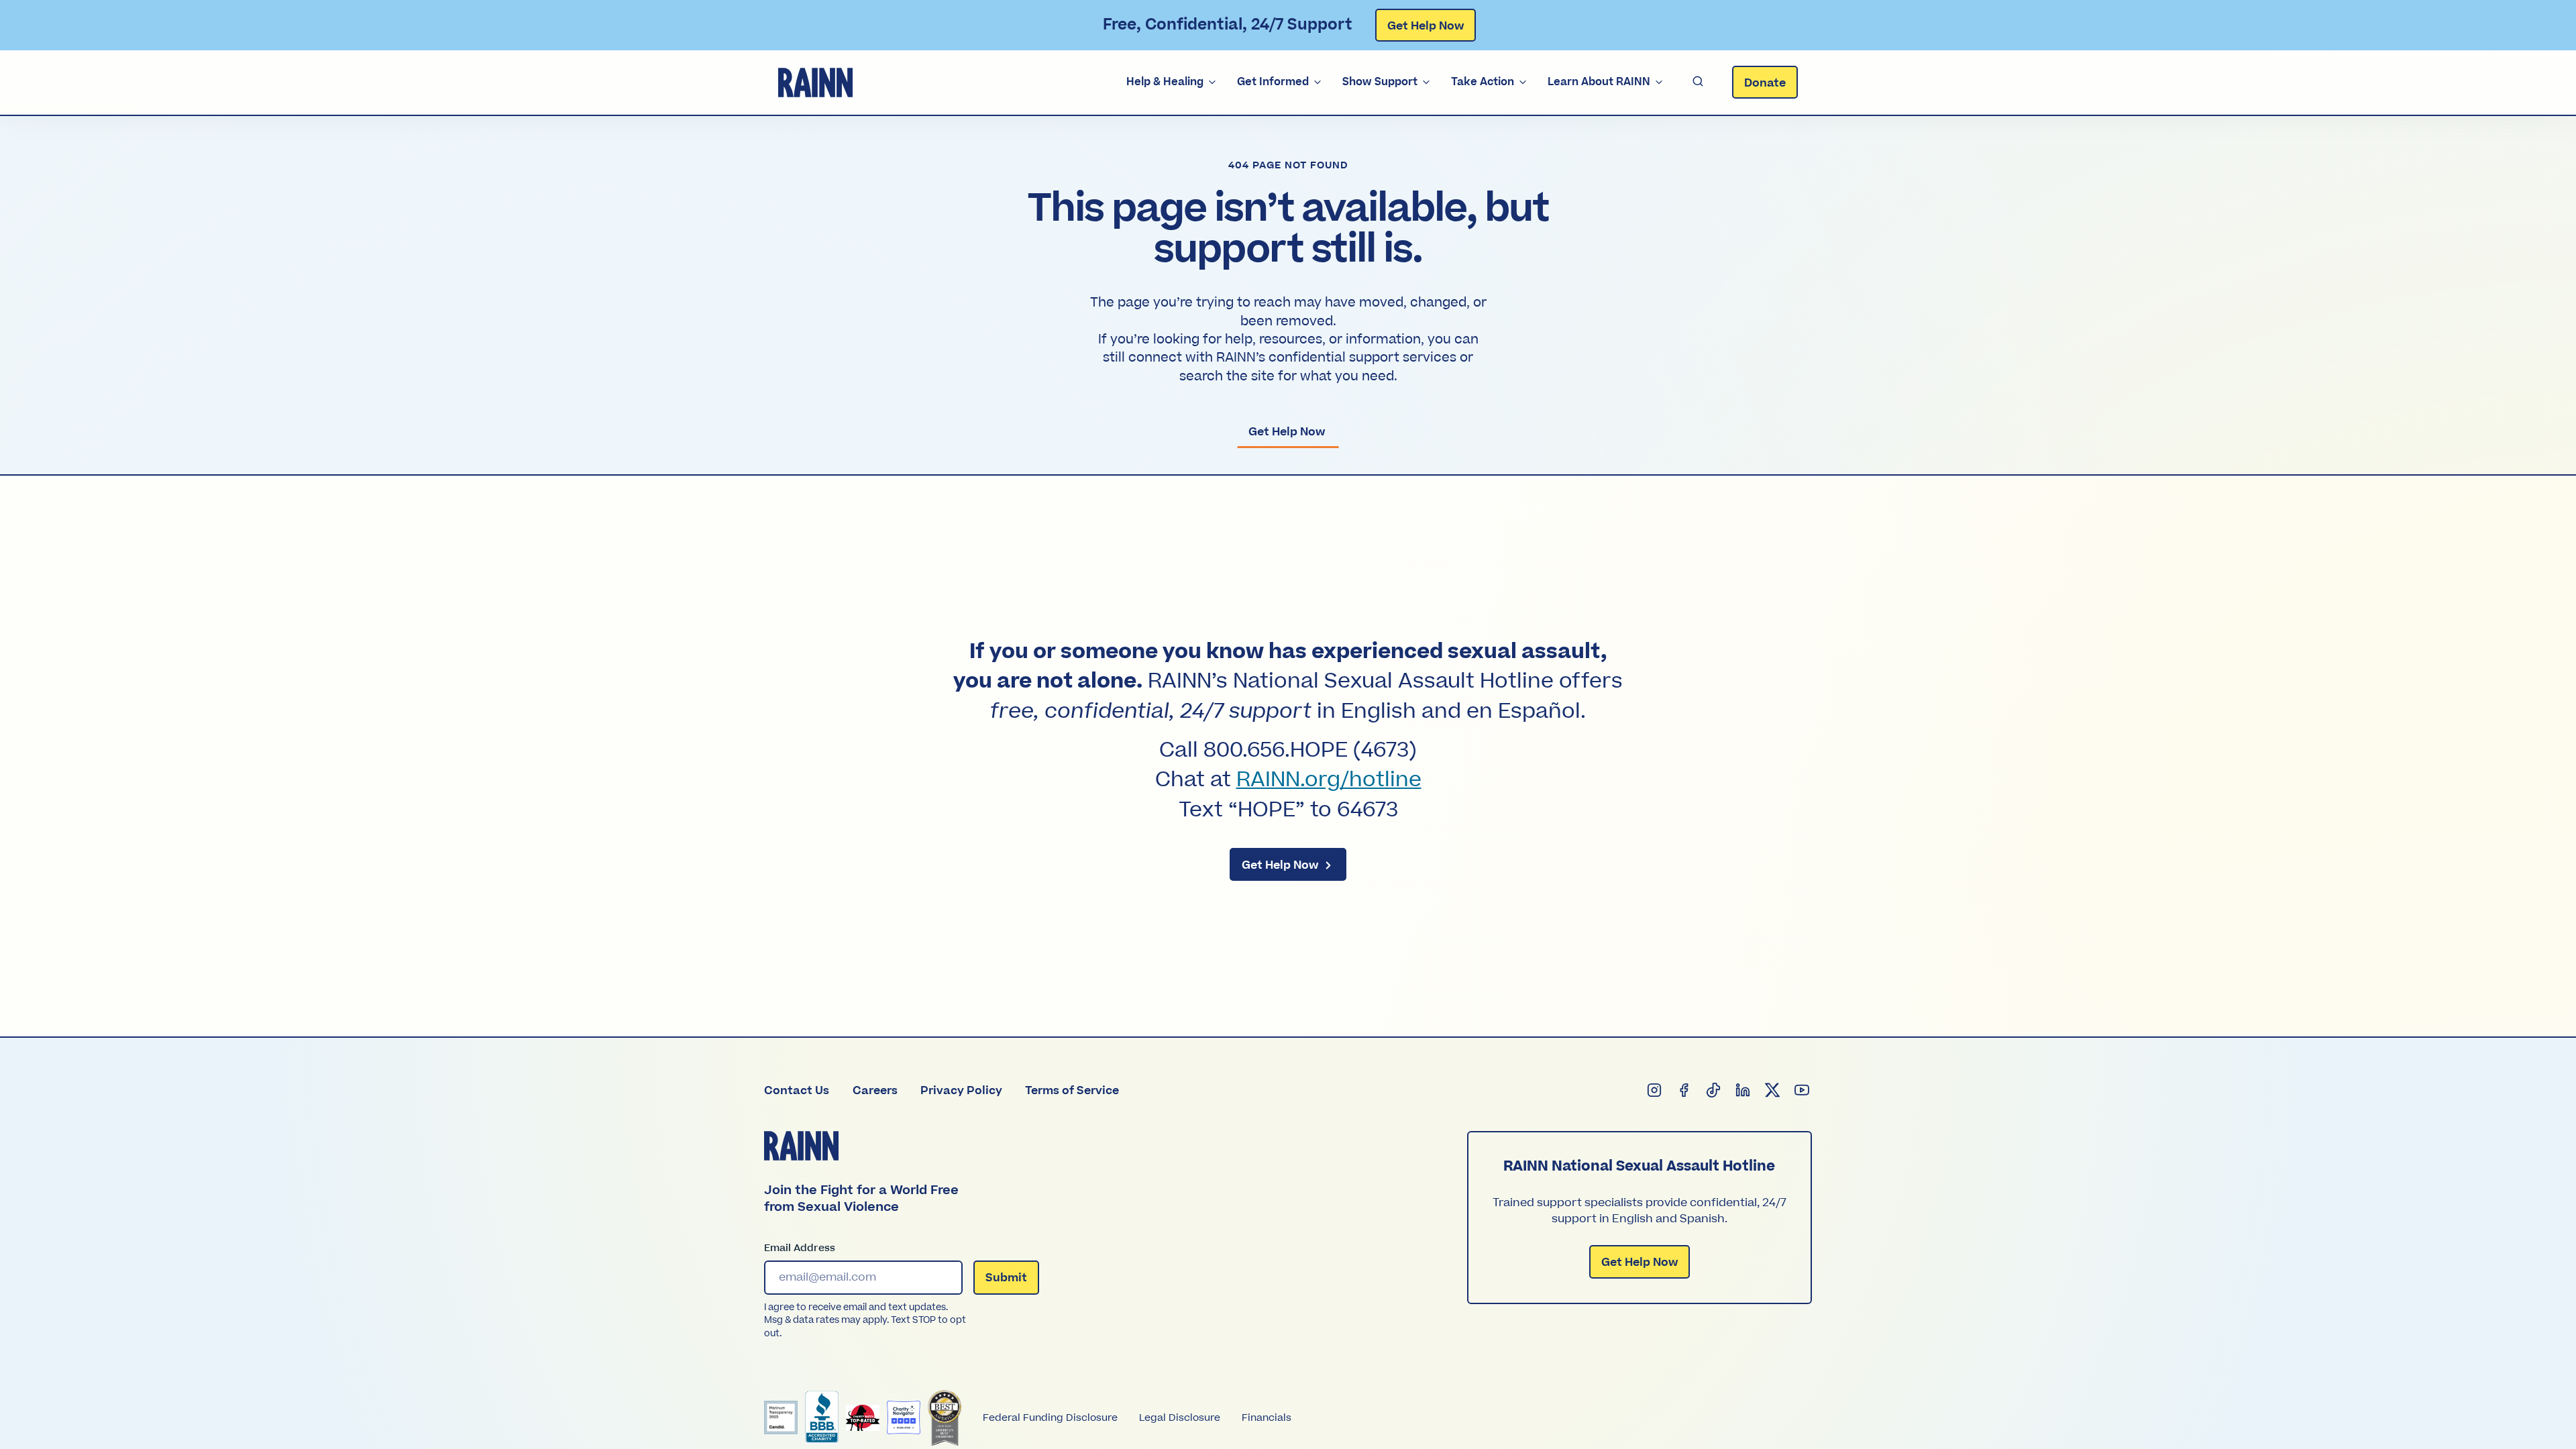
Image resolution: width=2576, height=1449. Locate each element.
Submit (1006, 1278)
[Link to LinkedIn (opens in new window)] (1743, 1091)
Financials (1267, 1418)
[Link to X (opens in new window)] (1773, 1091)
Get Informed (1273, 82)
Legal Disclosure (1180, 1418)
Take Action (1483, 82)
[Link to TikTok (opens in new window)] (1714, 1091)
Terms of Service (1072, 1091)
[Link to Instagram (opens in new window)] (1655, 1091)
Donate (1765, 83)
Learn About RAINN (1599, 82)
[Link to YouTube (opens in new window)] (1803, 1091)
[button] (1698, 82)
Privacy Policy (961, 1091)
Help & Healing (1165, 82)
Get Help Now (1426, 26)
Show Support (1380, 82)
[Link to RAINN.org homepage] (815, 83)
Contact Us (797, 1091)
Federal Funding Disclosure (1050, 1418)
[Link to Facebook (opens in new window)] (1684, 1091)
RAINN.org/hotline (1329, 780)
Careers (875, 1091)
